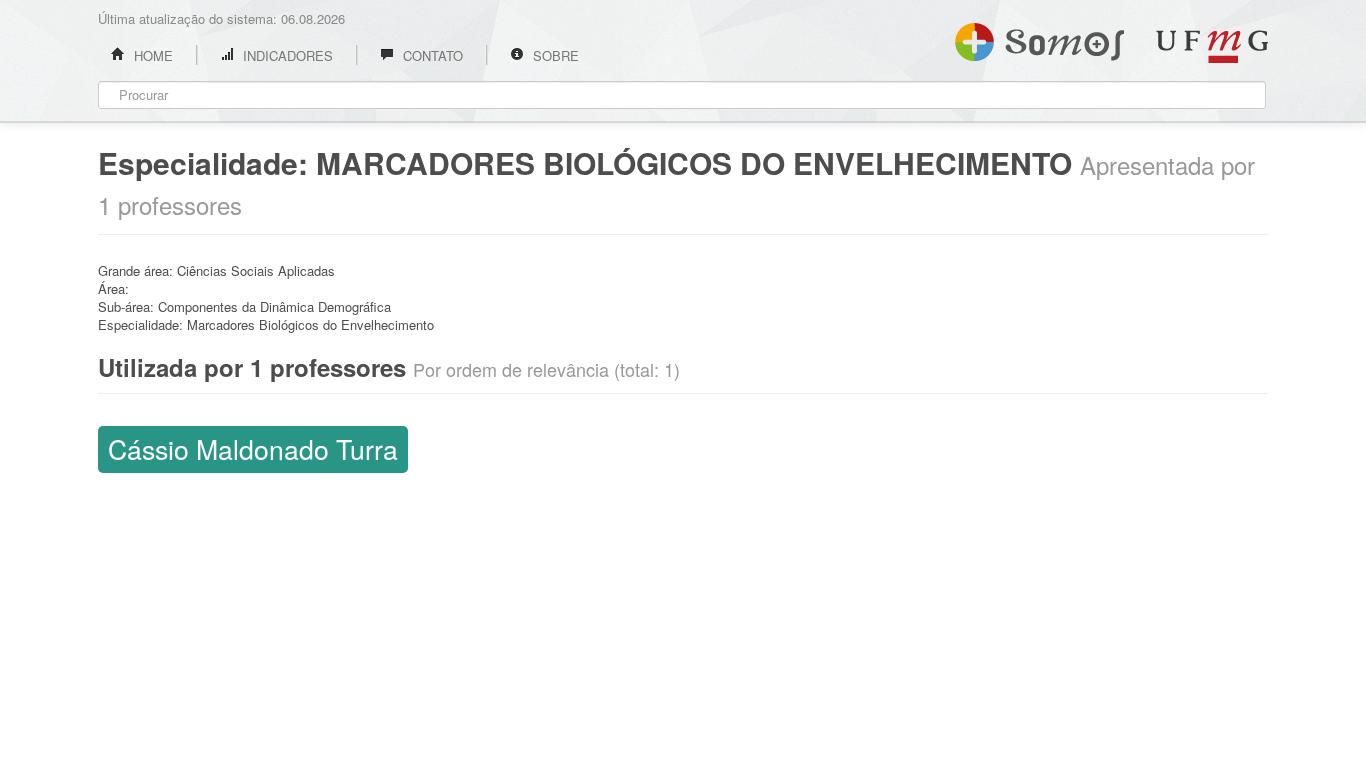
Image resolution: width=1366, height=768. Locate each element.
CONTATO (431, 55)
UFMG (1212, 46)
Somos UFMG (1039, 38)
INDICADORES (286, 55)
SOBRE (554, 55)
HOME (151, 55)
